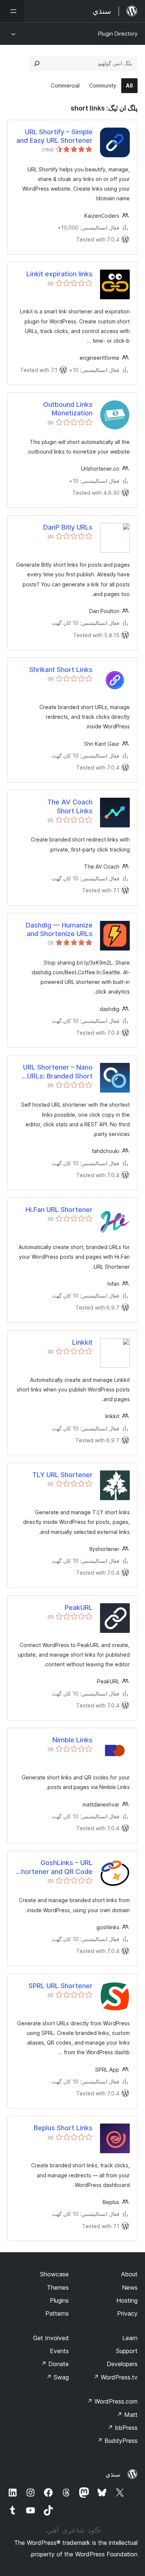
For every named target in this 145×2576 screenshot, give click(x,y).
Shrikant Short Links (61, 670)
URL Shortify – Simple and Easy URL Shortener (54, 136)
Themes (58, 2287)
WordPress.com (112, 2401)
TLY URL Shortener (62, 1475)
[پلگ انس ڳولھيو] (37, 63)
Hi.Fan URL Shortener (59, 1210)
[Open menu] (12, 11)
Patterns (57, 2313)
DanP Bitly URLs (68, 527)
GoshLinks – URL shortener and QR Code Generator (55, 1867)
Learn (130, 2338)
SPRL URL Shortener (61, 1986)
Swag (57, 2377)
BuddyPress (117, 2441)
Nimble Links (72, 1740)
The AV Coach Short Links (70, 806)
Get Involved (51, 2338)
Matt (127, 2415)
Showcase (54, 2274)
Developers (122, 2364)
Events (59, 2351)
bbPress (123, 2428)
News (130, 2287)
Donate (55, 2364)
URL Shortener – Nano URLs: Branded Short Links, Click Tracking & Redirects (57, 1072)
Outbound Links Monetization (68, 409)
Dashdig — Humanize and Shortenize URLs (59, 929)
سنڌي (113, 2474)
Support (127, 2351)
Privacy (127, 2313)
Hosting (127, 2300)
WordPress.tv (115, 2377)
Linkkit (82, 1342)
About (129, 2274)
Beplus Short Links (63, 2128)
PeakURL (79, 1607)
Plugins (59, 2300)
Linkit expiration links (59, 274)
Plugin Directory (118, 34)
